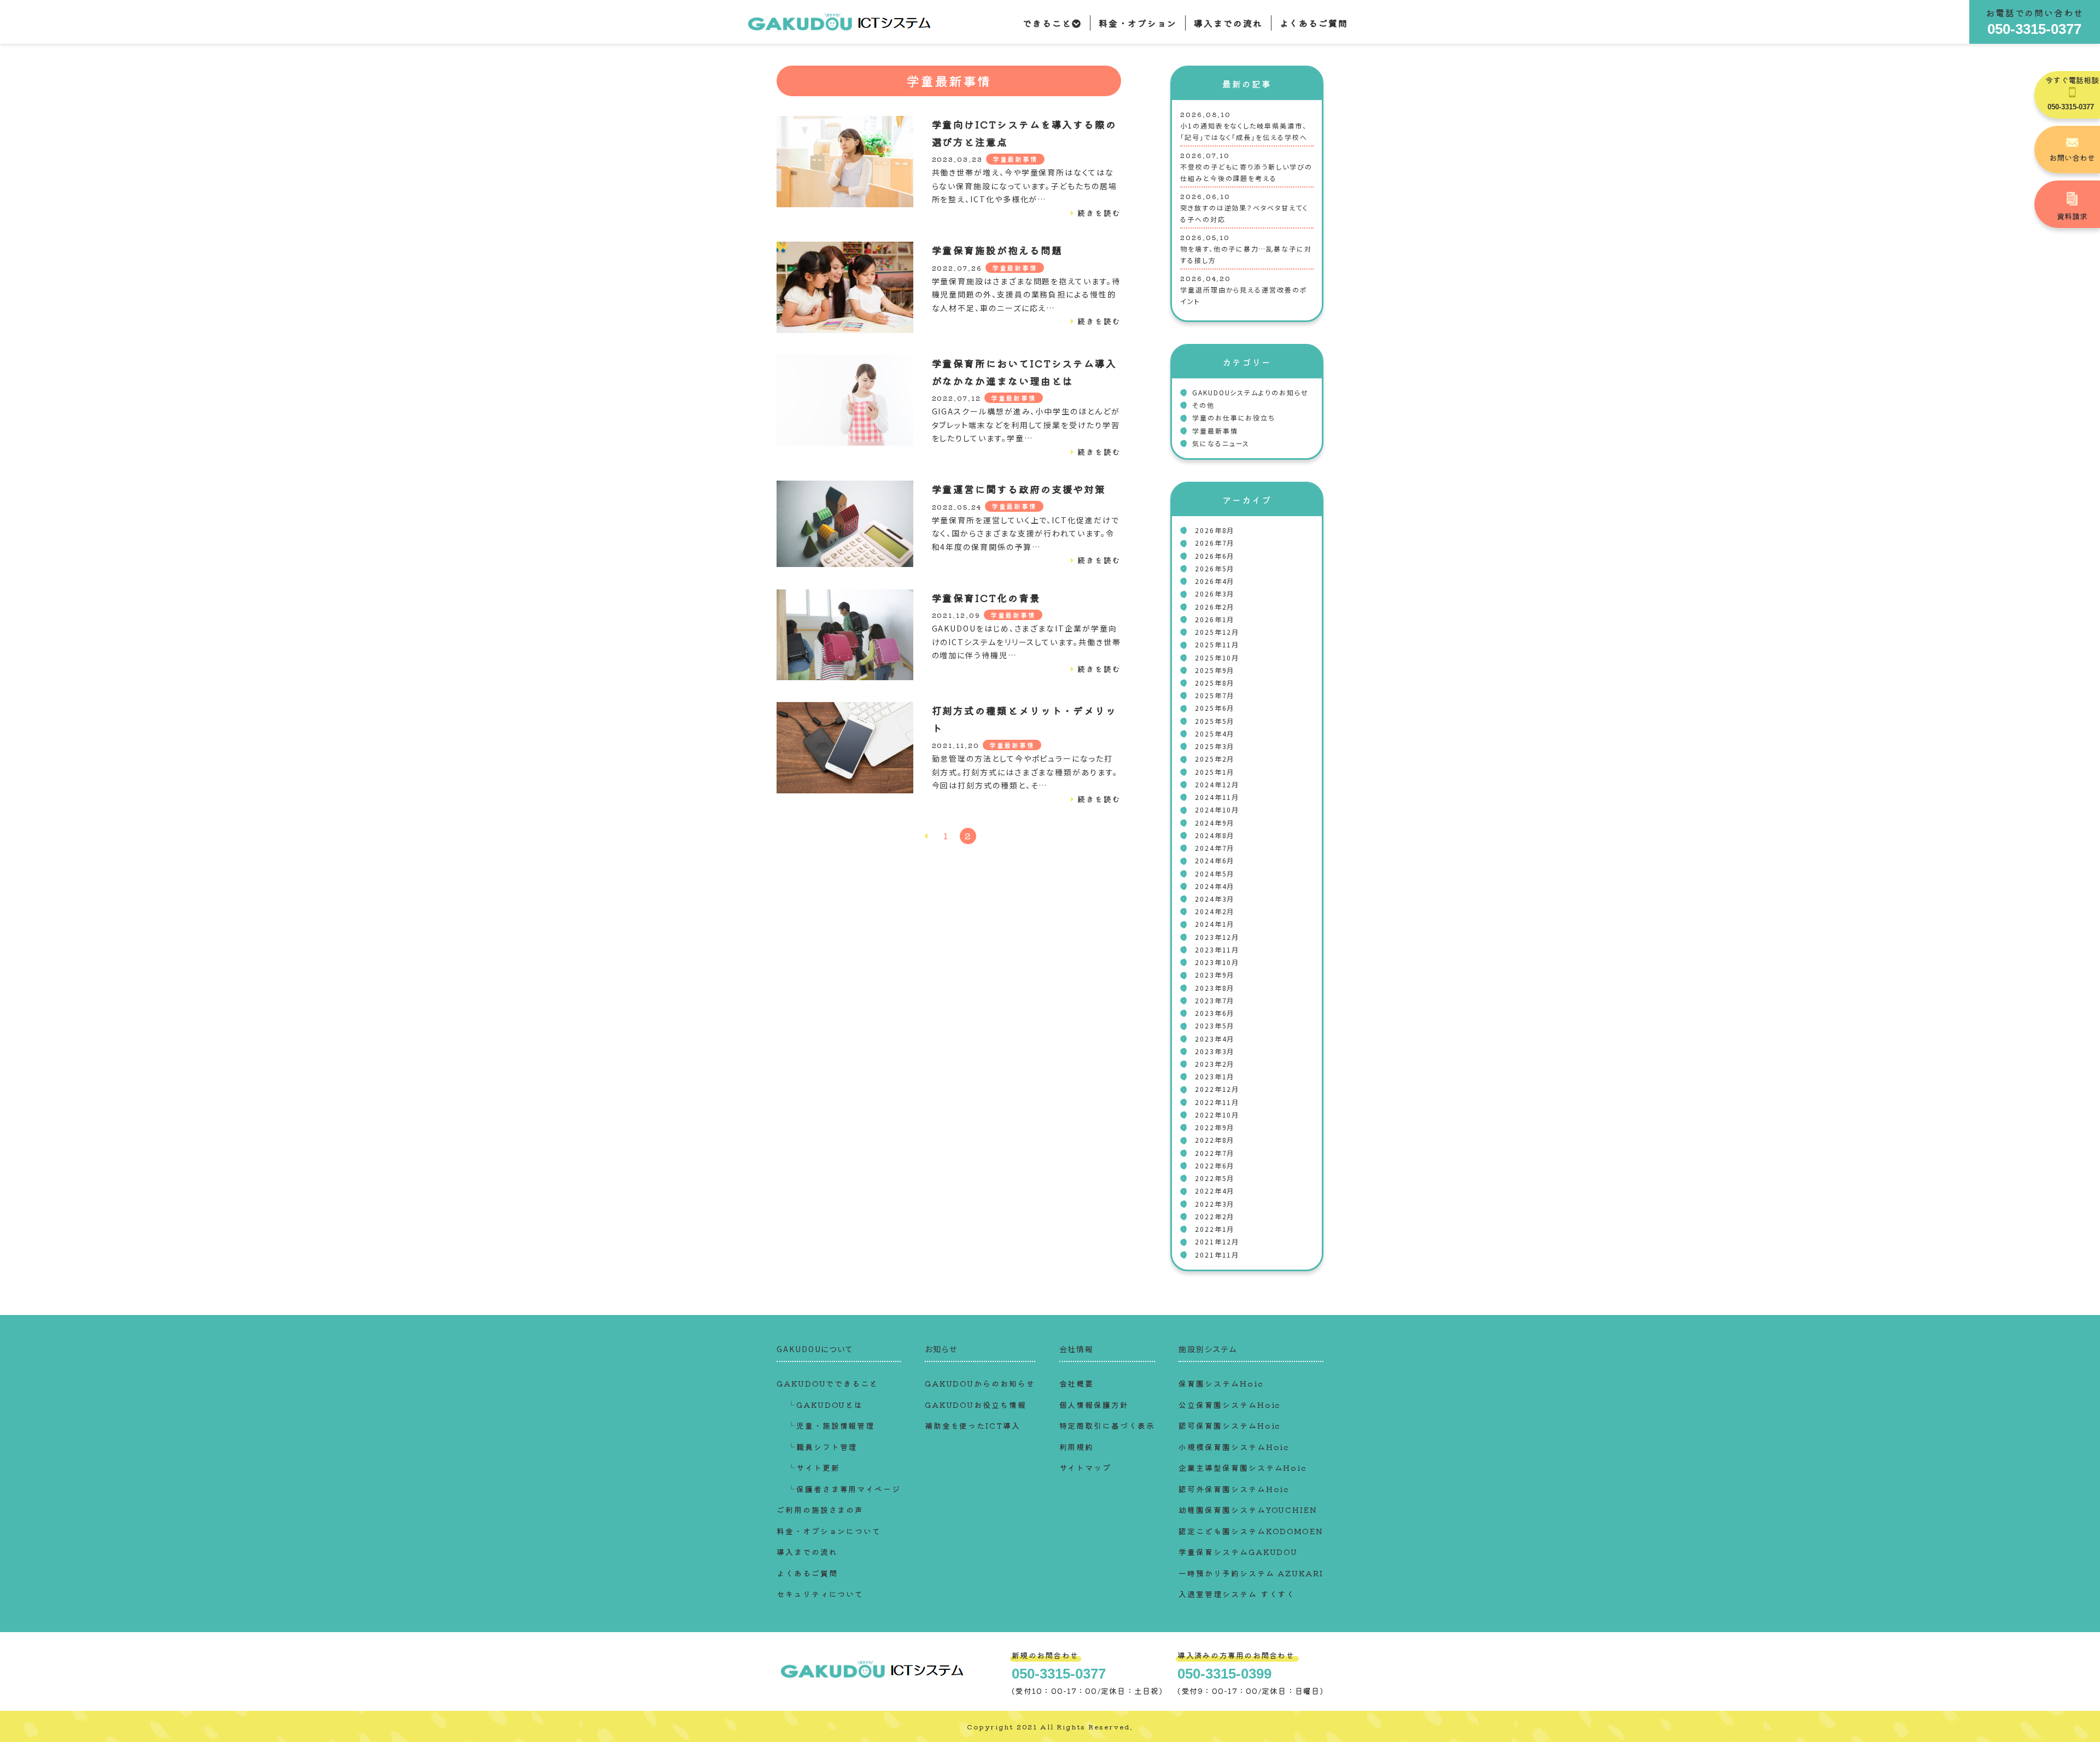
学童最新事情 (1016, 159)
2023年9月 (1215, 975)
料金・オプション (1138, 23)
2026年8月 (1215, 530)
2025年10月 (1217, 657)
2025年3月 (1215, 746)
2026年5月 (1215, 568)
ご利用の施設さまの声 (820, 1510)
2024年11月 (1217, 797)
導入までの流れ (1228, 23)
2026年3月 (1215, 594)
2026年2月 (1215, 607)
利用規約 (1077, 1447)
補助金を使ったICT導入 (973, 1425)
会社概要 (1077, 1383)
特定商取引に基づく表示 (1107, 1425)
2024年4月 (1215, 886)
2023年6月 (1215, 1013)
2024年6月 (1215, 860)
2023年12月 (1217, 937)
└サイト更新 (814, 1468)
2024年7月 (1215, 848)
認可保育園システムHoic (1229, 1425)
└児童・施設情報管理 (831, 1425)
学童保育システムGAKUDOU (1238, 1552)
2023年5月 (1215, 1025)
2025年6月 (1215, 708)
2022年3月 (1215, 1204)
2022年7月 (1215, 1153)
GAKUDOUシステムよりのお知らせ (1250, 392)
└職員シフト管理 (822, 1447)
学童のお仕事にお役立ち (1234, 417)
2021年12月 (1217, 1241)
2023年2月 (1215, 1064)
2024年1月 (1215, 924)
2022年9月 (1215, 1127)
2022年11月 (1217, 1102)
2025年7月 (1215, 695)
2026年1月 (1215, 619)
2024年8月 (1215, 835)
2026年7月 (1215, 543)
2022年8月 (1215, 1140)
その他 (1203, 405)
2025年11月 (1217, 644)
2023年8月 (1215, 988)
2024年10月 (1217, 809)
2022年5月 (1215, 1178)
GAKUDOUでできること (827, 1383)
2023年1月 (1215, 1076)
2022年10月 (1217, 1115)
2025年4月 (1215, 733)
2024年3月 (1215, 899)
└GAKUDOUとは (825, 1405)
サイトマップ (1086, 1468)
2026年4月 (1215, 581)
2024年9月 (1215, 823)
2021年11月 (1217, 1255)
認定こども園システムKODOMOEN (1251, 1531)
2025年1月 (1215, 772)
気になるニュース (1221, 443)
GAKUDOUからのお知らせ (980, 1383)
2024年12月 (1217, 784)
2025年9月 (1215, 670)
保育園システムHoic (1221, 1383)
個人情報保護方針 (1094, 1405)
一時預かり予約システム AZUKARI (1251, 1573)
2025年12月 (1217, 632)
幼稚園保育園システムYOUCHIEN (1248, 1510)
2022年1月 (1215, 1229)
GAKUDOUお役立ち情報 (976, 1405)
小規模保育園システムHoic (1234, 1447)
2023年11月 (1217, 949)
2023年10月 (1217, 962)
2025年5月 (1215, 721)
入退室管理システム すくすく (1237, 1594)
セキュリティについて (820, 1594)
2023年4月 (1215, 1039)
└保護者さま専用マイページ (844, 1489)
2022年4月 (1215, 1191)
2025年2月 (1215, 759)
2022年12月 (1217, 1089)
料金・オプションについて (829, 1531)
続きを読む (1099, 213)
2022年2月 (1215, 1216)
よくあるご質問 (1314, 23)
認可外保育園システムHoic (1234, 1489)
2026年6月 (1215, 556)
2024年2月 (1215, 911)
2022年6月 (1215, 1165)
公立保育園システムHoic (1229, 1405)
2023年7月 (1215, 1000)
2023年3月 (1215, 1051)
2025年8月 (1215, 683)
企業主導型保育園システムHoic (1242, 1468)
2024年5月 (1215, 873)
